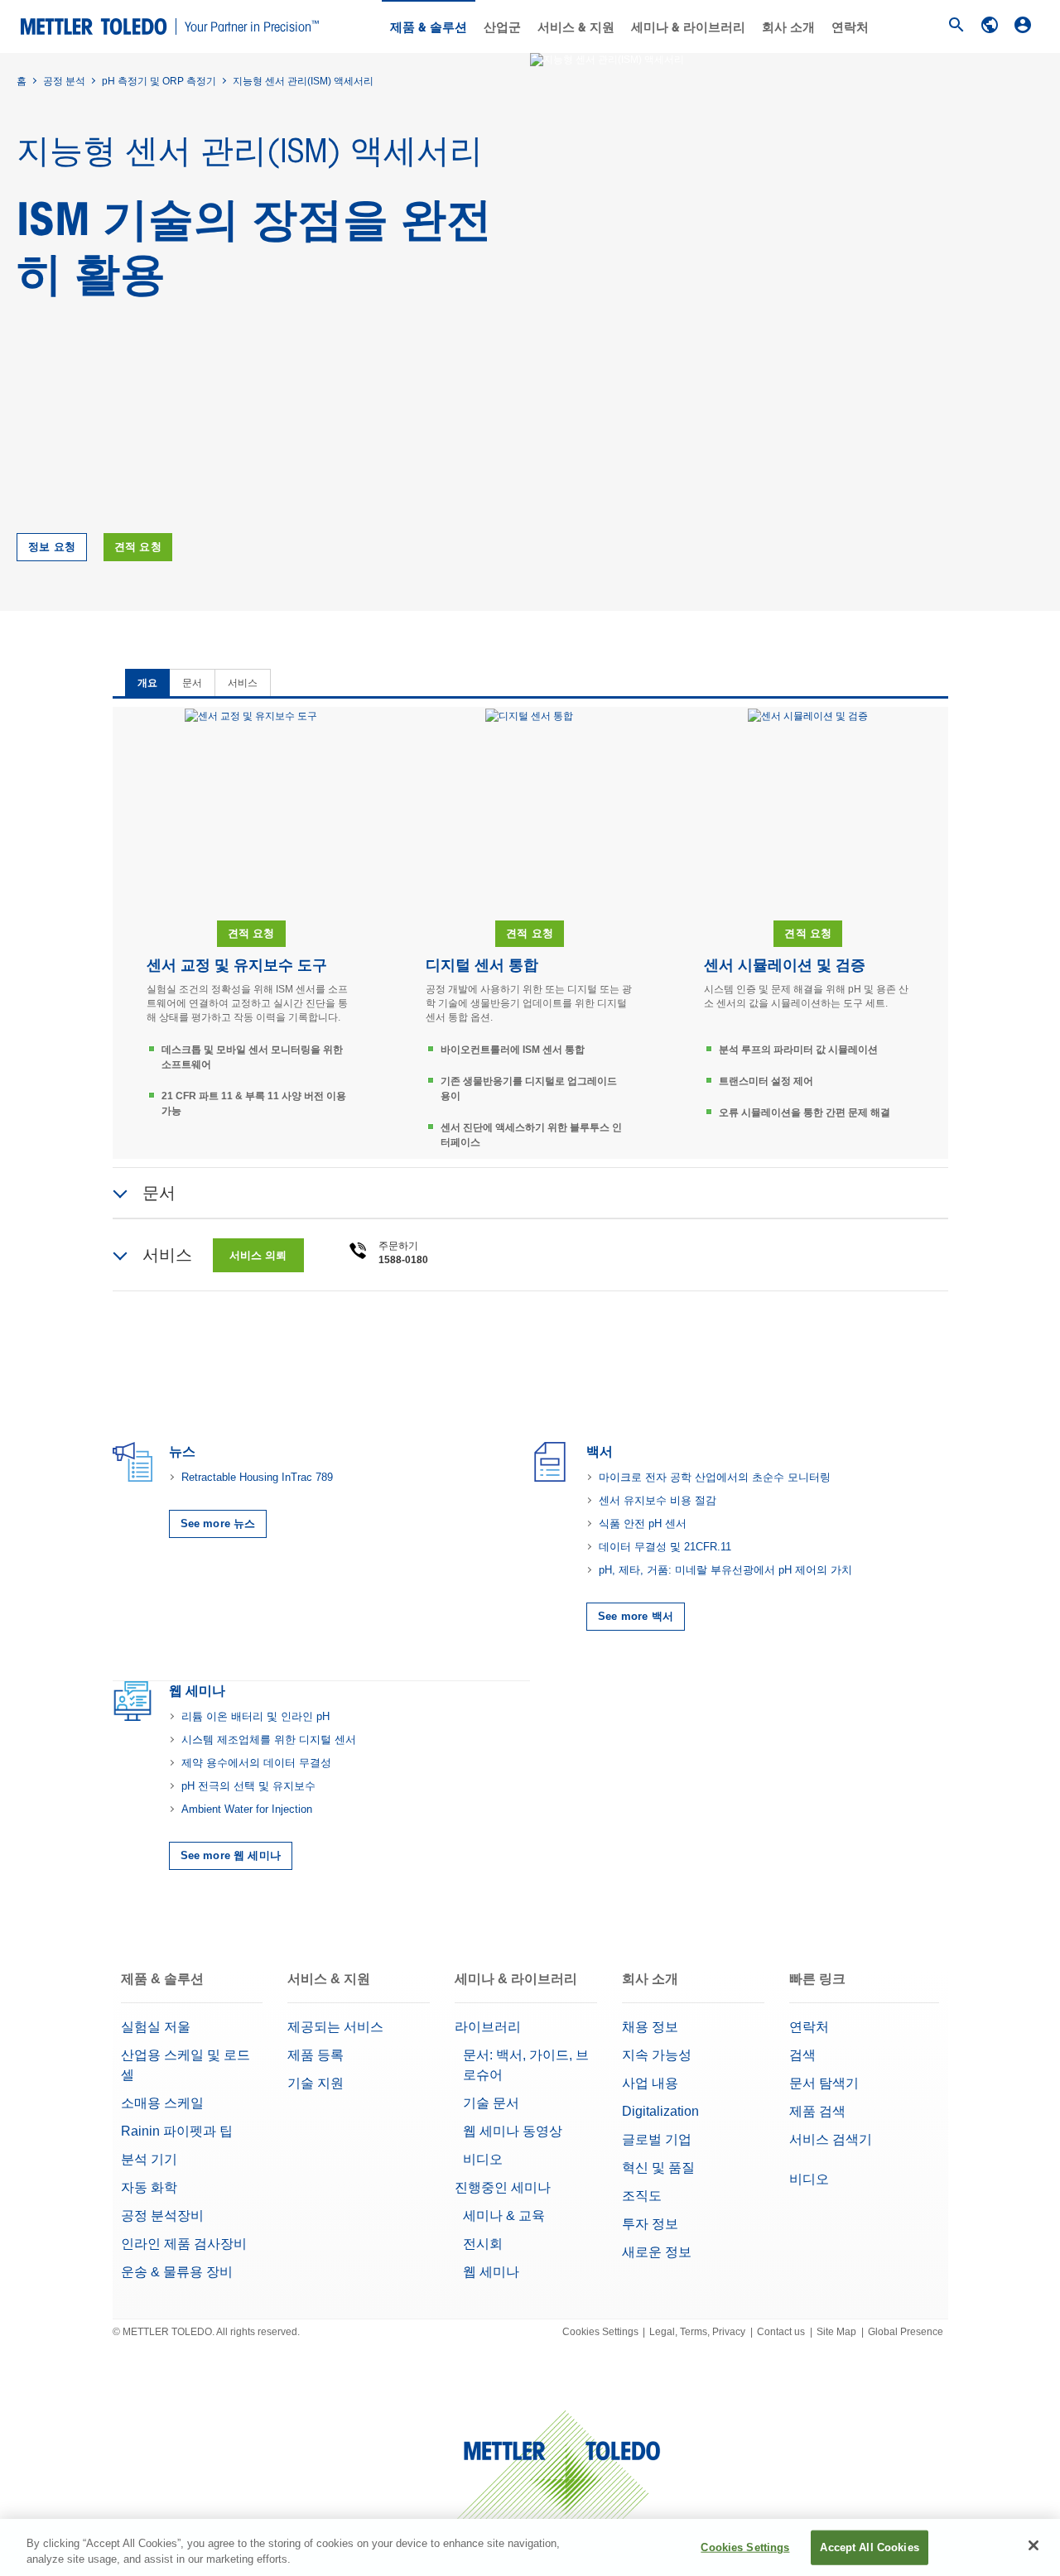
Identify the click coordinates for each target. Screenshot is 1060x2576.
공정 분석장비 (162, 2216)
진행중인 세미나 (503, 2187)
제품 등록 (316, 2055)
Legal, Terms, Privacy (697, 2332)
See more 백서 (636, 1616)
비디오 (483, 2159)
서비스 (243, 683)
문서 (192, 683)
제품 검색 (817, 2111)
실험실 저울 (156, 2027)
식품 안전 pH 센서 (643, 1523)
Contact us (781, 2332)
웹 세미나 (491, 2272)
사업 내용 (650, 2083)
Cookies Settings (600, 2332)
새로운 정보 (657, 2252)
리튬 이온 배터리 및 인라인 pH (255, 1716)
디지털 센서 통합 (482, 965)
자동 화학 (149, 2187)
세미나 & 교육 (504, 2216)
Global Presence (906, 2332)
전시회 (483, 2244)
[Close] (1033, 2545)
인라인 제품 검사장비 (184, 2244)
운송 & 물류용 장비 (177, 2272)
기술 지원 (316, 2083)
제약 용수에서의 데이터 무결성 (256, 1763)
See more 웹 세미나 (231, 1855)
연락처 (850, 27)
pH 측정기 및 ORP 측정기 (159, 81)
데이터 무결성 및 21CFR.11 (665, 1547)
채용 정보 (650, 2027)
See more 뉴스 (218, 1523)
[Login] (1023, 25)
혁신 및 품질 (658, 2167)
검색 (802, 2055)
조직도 (642, 2196)
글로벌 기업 (657, 2139)
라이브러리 (488, 2027)
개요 (147, 683)
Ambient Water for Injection (247, 1809)
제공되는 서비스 (335, 2027)
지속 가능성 (657, 2055)
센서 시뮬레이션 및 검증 (785, 965)
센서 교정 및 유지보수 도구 (237, 965)
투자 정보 (650, 2224)
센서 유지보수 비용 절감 (658, 1500)
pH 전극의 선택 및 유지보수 (248, 1786)
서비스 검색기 (831, 2139)
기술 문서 (491, 2103)
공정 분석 (64, 81)
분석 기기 (149, 2159)
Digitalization (660, 2111)
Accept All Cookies (869, 2547)
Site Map (836, 2332)
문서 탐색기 (824, 2083)
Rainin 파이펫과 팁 (177, 2131)
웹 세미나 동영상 (513, 2131)
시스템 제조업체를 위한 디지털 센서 (269, 1740)
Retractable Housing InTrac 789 (257, 1477)
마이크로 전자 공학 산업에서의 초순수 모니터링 (715, 1477)
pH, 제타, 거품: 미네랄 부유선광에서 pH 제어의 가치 (725, 1570)
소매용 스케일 (162, 2103)
